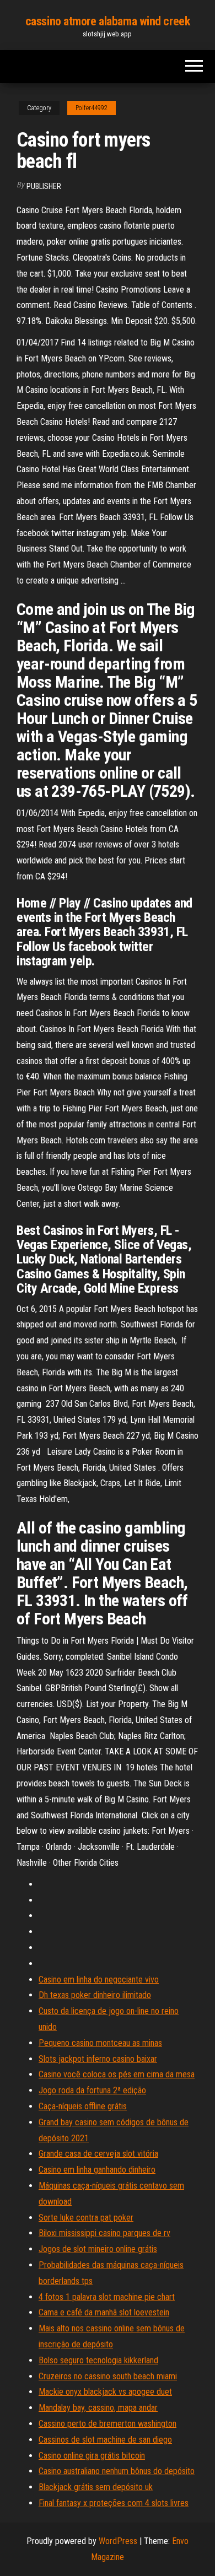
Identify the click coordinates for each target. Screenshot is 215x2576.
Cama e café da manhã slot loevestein (104, 2312)
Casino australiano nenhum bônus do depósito (117, 2471)
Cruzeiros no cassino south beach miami (108, 2376)
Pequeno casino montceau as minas (100, 2043)
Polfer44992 (92, 108)
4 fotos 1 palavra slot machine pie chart (107, 2297)
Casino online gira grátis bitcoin (92, 2456)
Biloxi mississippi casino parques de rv (104, 2233)
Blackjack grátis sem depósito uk (96, 2487)
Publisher (44, 186)
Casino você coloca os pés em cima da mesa (117, 2074)
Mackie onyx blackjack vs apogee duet (105, 2392)
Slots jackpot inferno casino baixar (98, 2059)
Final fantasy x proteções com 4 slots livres (114, 2503)
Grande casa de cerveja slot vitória (98, 2154)
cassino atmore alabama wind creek (108, 21)
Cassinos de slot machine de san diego (105, 2440)
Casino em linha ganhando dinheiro (97, 2170)
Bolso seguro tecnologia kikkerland (98, 2360)
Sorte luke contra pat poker (86, 2218)
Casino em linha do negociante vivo (99, 1980)
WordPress (118, 2541)
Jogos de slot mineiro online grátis (98, 2249)
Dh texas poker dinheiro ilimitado (95, 1995)
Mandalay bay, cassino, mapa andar (98, 2408)
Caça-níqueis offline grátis (83, 2106)
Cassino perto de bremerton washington (108, 2424)
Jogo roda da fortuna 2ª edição (92, 2090)
